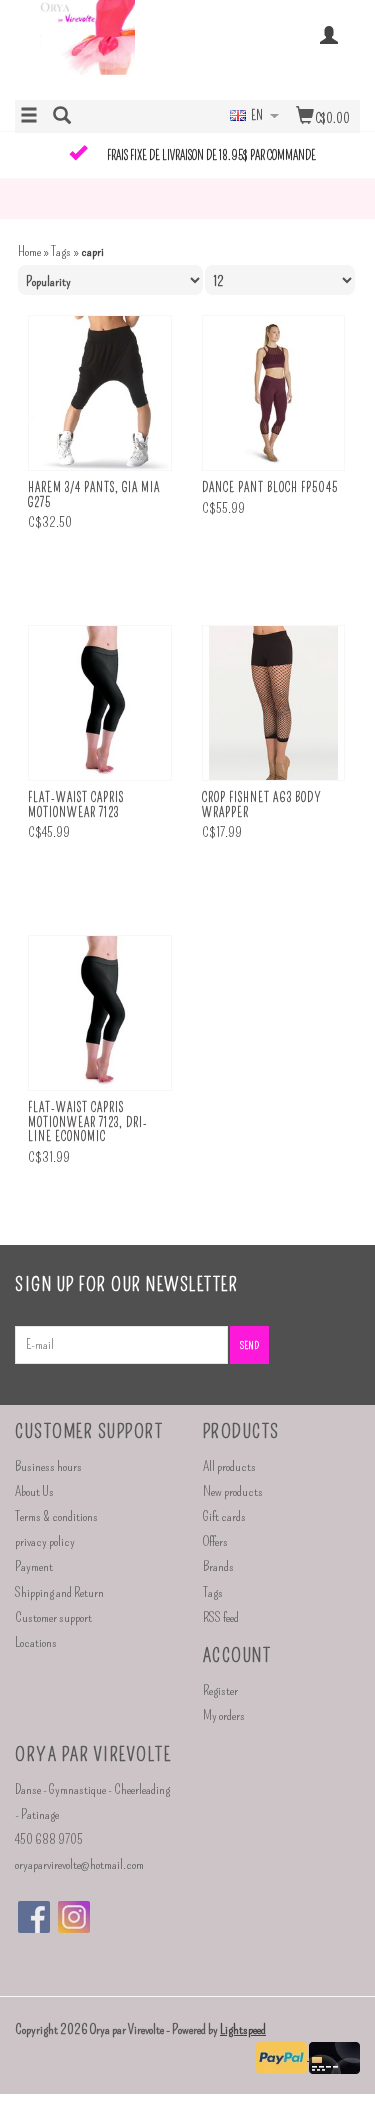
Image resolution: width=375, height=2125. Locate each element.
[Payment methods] (282, 2055)
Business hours (48, 1466)
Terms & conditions (56, 1516)
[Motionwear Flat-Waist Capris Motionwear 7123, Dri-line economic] (100, 1013)
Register (220, 1690)
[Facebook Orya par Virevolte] (34, 1917)
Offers (215, 1541)
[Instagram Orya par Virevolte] (74, 1917)
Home (29, 251)
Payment (34, 1566)
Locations (36, 1642)
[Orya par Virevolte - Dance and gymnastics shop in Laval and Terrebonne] (101, 48)
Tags (61, 251)
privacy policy (45, 1541)
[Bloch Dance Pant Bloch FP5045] (274, 393)
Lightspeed (243, 2029)
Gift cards (224, 1516)
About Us (34, 1491)
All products (229, 1466)
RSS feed (221, 1617)
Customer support (53, 1617)
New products (233, 1491)
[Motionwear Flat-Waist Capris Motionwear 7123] (100, 703)
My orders (224, 1715)
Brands (218, 1566)
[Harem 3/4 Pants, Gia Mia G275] (100, 393)
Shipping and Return (59, 1592)
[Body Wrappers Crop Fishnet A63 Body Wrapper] (274, 703)
